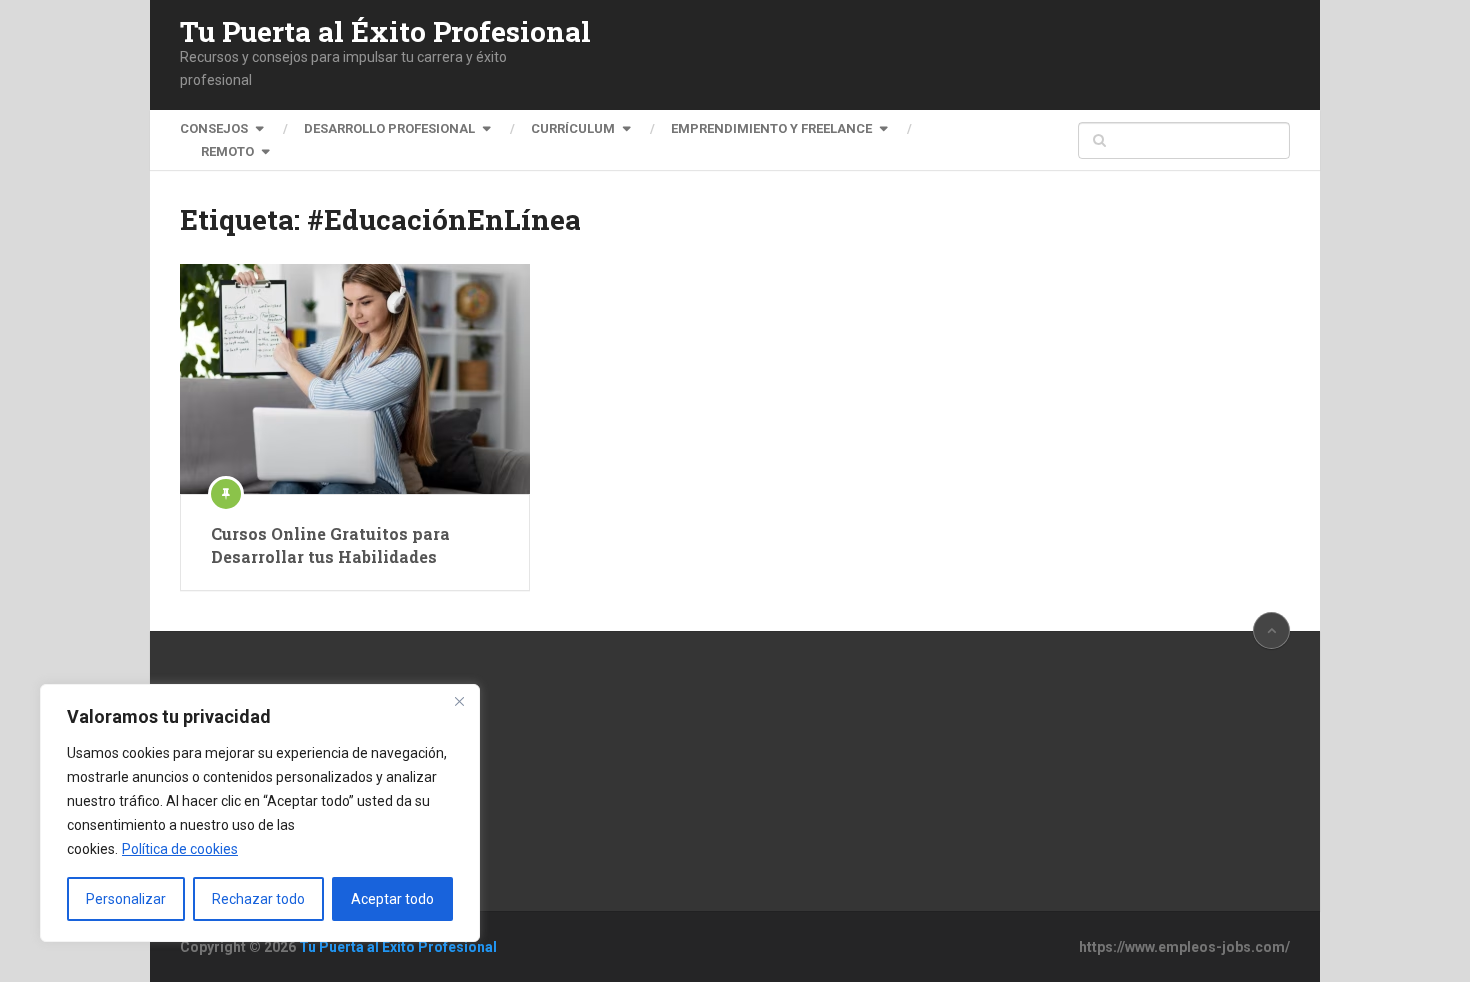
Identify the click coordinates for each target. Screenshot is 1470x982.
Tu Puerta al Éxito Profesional (385, 32)
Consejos (214, 128)
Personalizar (126, 899)
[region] (260, 813)
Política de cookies (180, 849)
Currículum (573, 128)
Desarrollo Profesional (389, 128)
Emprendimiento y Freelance (771, 128)
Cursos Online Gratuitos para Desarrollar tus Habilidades (330, 544)
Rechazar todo (258, 899)
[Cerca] (459, 701)
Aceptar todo (392, 899)
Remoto (227, 151)
